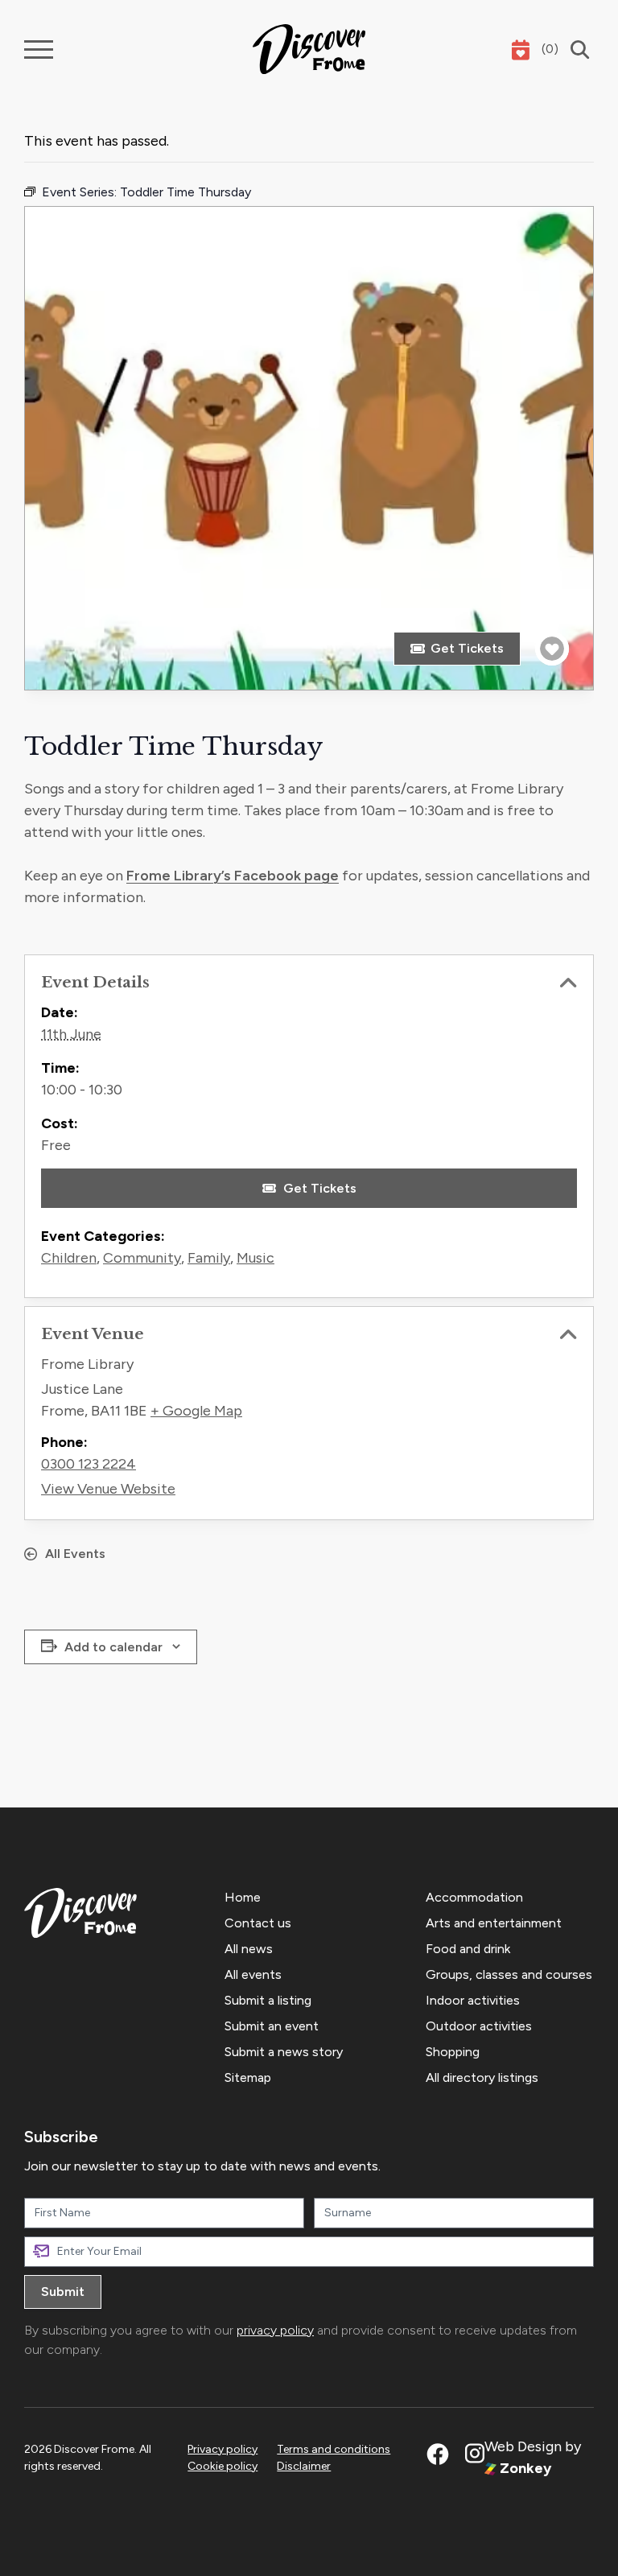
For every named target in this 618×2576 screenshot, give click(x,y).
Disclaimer (304, 2466)
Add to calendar (113, 1647)
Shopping (453, 2052)
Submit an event (272, 2026)
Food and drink (468, 1949)
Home (243, 1897)
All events (253, 1974)
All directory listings (482, 2077)
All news (249, 1949)
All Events (75, 1554)
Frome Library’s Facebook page (233, 876)
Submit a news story (284, 2052)
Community (142, 1258)
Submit (63, 2292)
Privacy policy (222, 2449)
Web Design (523, 2446)
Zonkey (524, 2468)
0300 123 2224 (89, 1464)
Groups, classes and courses (509, 1974)
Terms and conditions (334, 2449)
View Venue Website (108, 1489)
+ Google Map (196, 1411)
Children (69, 1258)
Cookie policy (222, 2466)
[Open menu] (39, 49)
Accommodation (474, 1897)
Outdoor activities (479, 2026)
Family (209, 1258)
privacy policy (275, 2330)
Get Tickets (467, 648)
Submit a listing (268, 2000)
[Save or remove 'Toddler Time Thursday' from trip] (552, 649)
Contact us (258, 1923)
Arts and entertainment (494, 1923)
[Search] (576, 49)
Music (255, 1258)
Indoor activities (473, 2000)
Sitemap (248, 2077)
